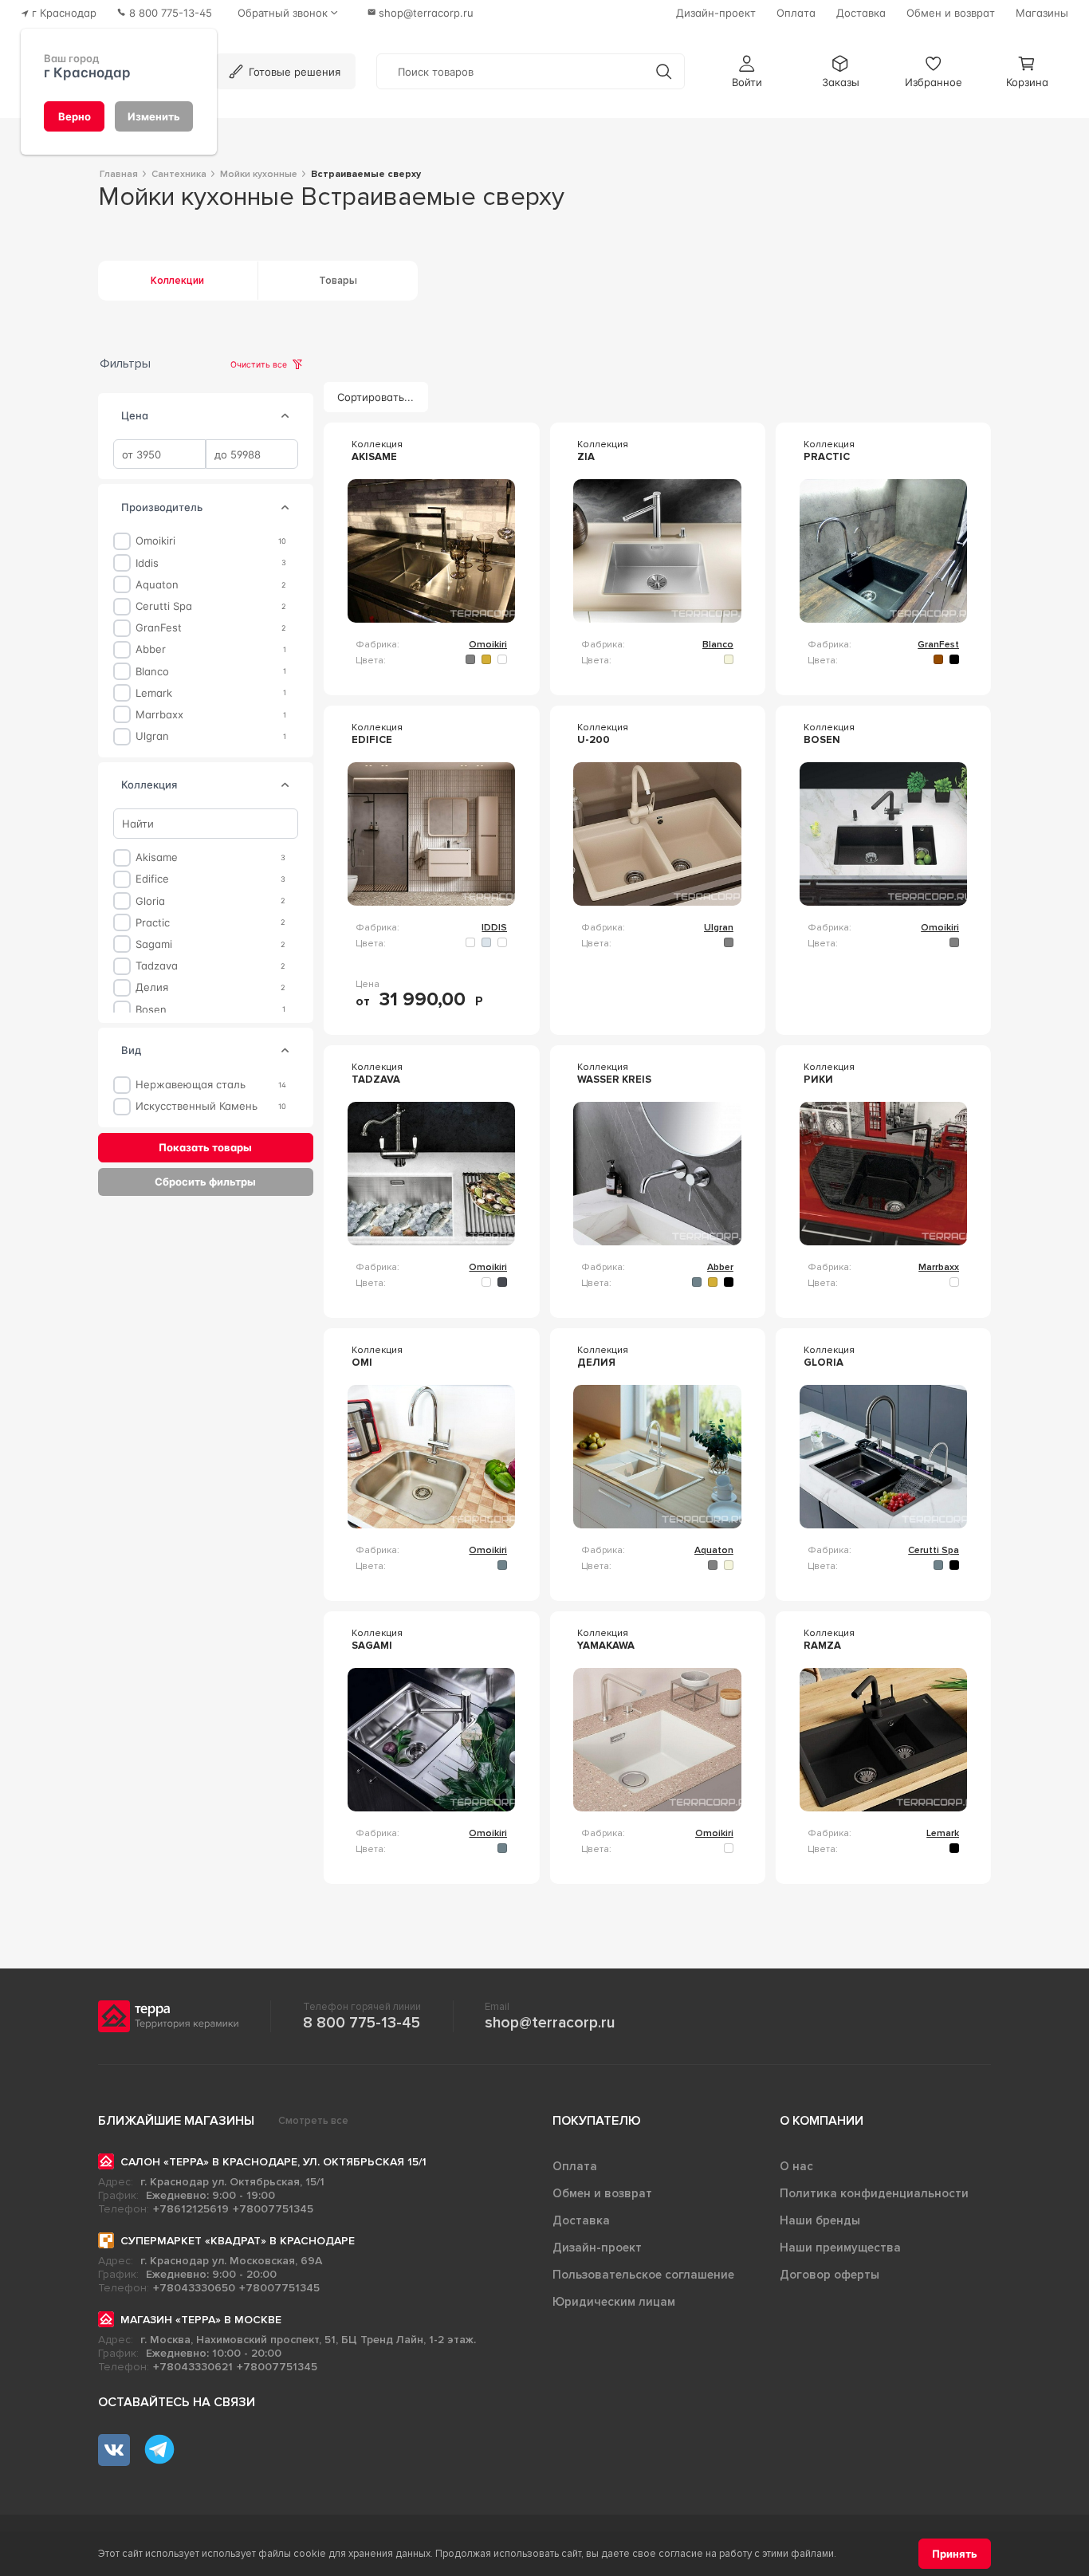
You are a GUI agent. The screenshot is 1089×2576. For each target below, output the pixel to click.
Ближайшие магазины (176, 2121)
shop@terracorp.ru (550, 2023)
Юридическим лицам (614, 2302)
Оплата (575, 2166)
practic (153, 922)
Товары (338, 281)
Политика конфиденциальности (874, 2193)
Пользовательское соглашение (643, 2275)
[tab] (285, 416)
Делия (152, 987)
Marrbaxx (159, 715)
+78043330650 (194, 2288)
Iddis (147, 562)
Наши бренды (820, 2220)
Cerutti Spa (164, 606)
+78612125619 (191, 2209)
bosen (151, 1009)
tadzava (157, 966)
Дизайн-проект (597, 2248)
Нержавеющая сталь (191, 1085)
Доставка (581, 2220)
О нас (796, 2166)
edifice (152, 879)
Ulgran (152, 736)
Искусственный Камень (197, 1106)
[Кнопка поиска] (664, 71)
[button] (747, 71)
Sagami (154, 944)
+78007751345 (273, 2209)
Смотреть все (313, 2121)
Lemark (154, 692)
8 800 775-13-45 (362, 2023)
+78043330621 (193, 2367)
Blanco (152, 671)
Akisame (157, 857)
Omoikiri (155, 541)
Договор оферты (830, 2275)
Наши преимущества (840, 2248)
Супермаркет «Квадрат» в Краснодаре (238, 2241)
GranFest (159, 628)
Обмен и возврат (602, 2193)
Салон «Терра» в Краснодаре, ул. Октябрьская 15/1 (273, 2162)
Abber (151, 649)
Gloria (150, 901)
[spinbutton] (159, 454)
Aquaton (157, 585)
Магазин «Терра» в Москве (201, 2320)
